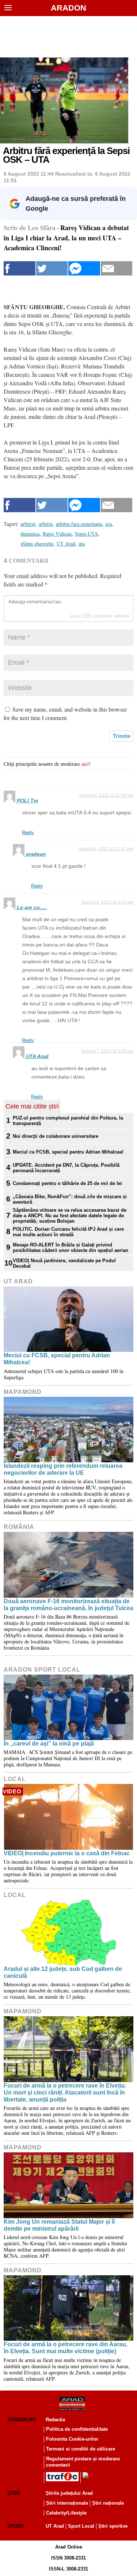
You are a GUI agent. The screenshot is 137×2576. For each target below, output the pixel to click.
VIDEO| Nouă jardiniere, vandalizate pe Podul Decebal (64, 1263)
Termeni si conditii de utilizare (81, 2449)
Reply (28, 833)
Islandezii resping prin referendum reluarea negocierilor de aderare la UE (63, 1469)
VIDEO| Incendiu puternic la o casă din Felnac (67, 1853)
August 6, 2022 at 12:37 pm (106, 849)
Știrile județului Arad (69, 2493)
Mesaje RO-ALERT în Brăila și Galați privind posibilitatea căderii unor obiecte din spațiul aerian (71, 1248)
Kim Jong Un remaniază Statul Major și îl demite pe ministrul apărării (59, 2225)
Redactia (55, 2420)
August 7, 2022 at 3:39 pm (107, 1051)
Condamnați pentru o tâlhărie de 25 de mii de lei (67, 1183)
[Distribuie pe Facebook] (20, 268)
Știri (14, 2493)
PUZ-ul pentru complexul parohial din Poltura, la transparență (68, 1121)
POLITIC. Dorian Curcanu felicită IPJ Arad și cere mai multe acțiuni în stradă (68, 1232)
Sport (16, 2526)
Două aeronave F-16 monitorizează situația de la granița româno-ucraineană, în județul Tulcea (68, 1605)
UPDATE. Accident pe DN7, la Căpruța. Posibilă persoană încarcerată (66, 1168)
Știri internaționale (67, 2503)
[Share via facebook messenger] (84, 268)
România (19, 1527)
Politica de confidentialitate (77, 2429)
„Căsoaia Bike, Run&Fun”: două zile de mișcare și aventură (70, 1199)
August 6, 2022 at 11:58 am (106, 795)
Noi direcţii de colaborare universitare (56, 1136)
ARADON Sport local (42, 1670)
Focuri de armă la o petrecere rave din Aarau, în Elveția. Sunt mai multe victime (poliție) (66, 2348)
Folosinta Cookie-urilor (72, 2439)
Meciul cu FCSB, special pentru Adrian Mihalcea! (68, 1152)
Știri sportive (113, 2526)
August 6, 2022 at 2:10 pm (107, 902)
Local (15, 1779)
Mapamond (23, 1392)
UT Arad (18, 1281)
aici (85, 764)
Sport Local (81, 2526)
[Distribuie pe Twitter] (52, 268)
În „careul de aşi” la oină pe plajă (49, 1743)
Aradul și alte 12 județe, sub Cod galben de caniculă (63, 1972)
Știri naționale (108, 2503)
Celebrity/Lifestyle (66, 2513)
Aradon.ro (22, 2420)
